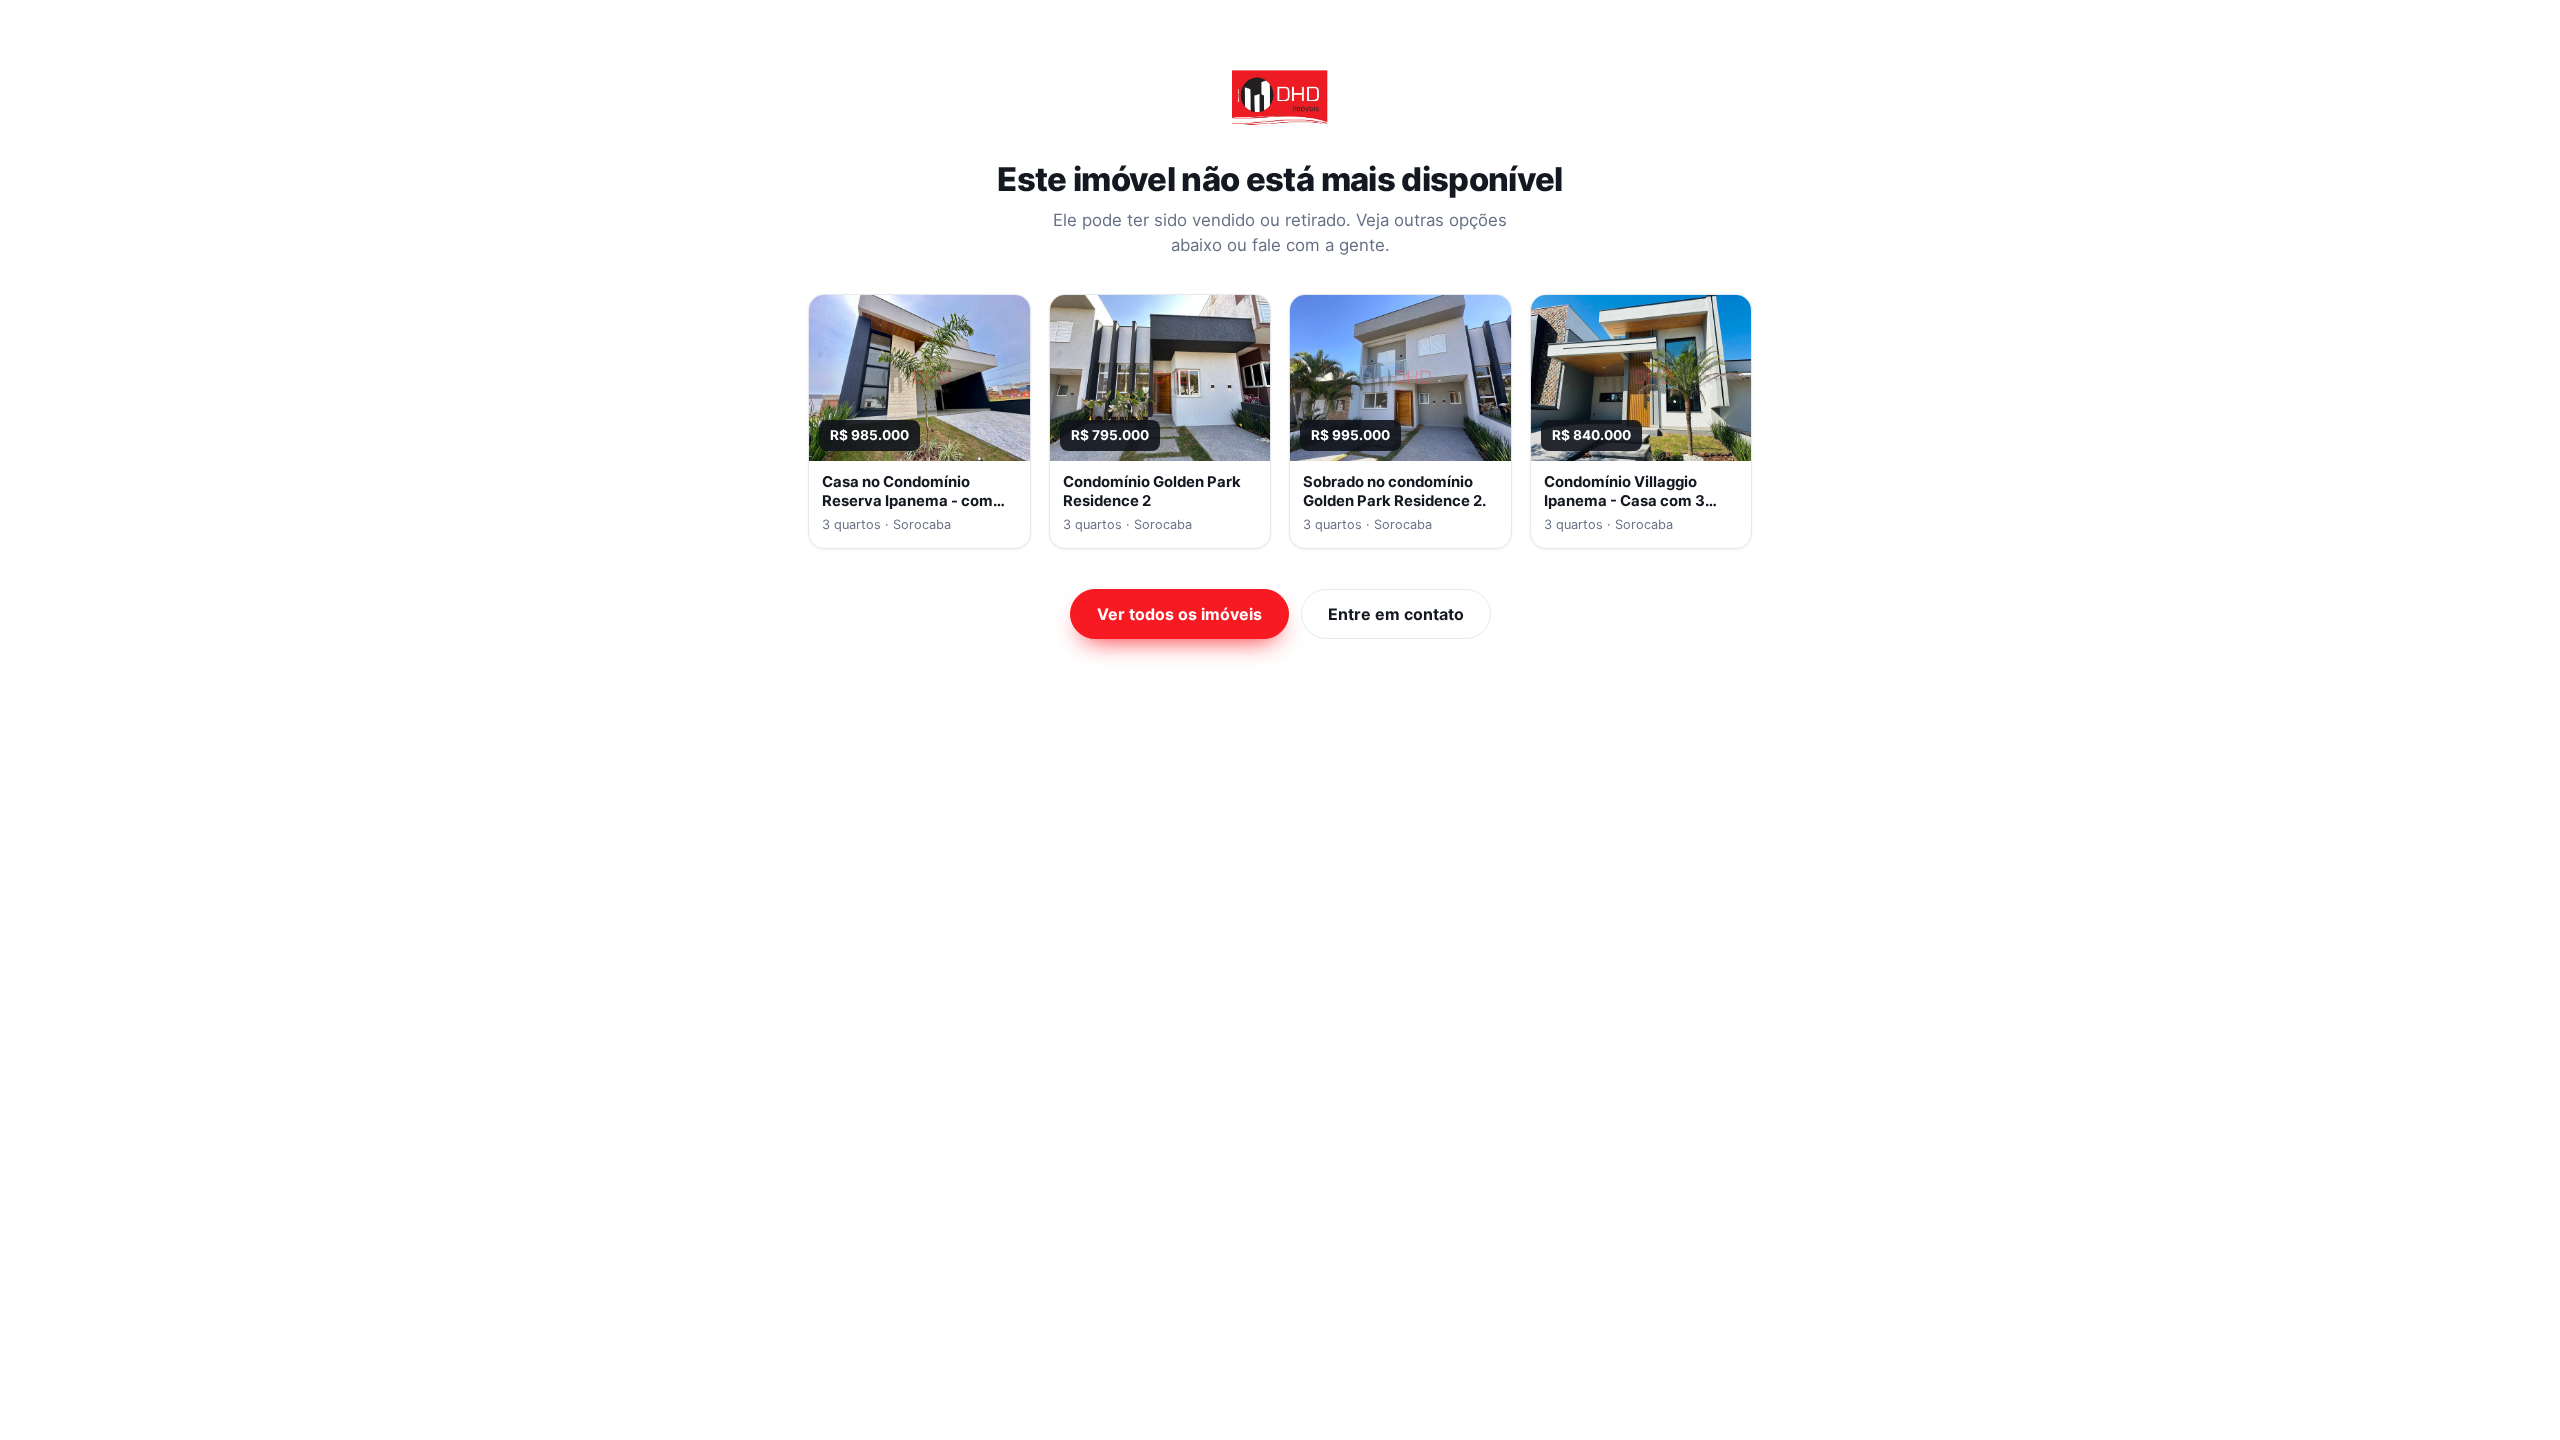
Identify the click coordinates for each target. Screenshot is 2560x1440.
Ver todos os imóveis (1179, 614)
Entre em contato (1396, 614)
